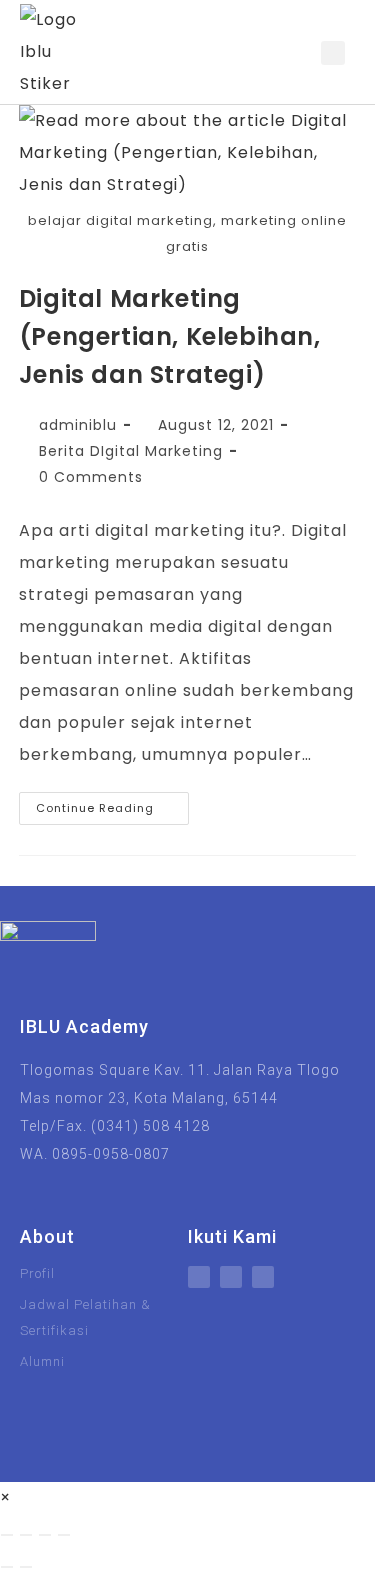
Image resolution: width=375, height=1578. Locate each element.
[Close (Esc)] (64, 1535)
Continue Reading (112, 804)
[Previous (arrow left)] (7, 1567)
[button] (300, 52)
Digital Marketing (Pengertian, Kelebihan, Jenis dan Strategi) (170, 337)
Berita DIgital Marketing (131, 451)
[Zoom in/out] (7, 1535)
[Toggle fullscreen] (26, 1535)
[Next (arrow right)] (26, 1567)
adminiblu (78, 425)
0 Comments (91, 477)
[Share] (45, 1535)
